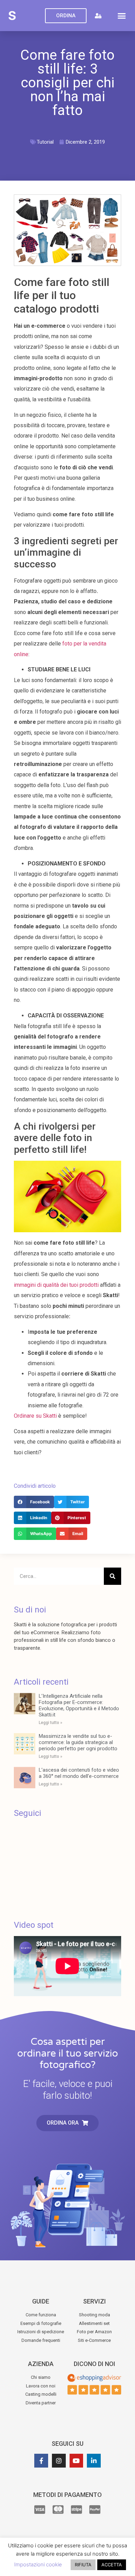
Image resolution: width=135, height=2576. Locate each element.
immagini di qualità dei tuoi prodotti (56, 1285)
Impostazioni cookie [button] (38, 2564)
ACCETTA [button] (112, 2565)
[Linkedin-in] (94, 2461)
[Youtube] (76, 2461)
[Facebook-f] (41, 2461)
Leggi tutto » (51, 1723)
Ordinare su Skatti (35, 1416)
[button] (122, 16)
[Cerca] (112, 1576)
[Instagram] (59, 2461)
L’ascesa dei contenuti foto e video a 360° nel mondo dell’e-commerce (79, 1773)
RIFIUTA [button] (83, 2565)
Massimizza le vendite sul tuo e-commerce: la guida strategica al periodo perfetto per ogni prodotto (78, 1742)
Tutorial (45, 142)
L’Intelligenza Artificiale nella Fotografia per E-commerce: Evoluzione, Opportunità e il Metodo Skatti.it (79, 1705)
